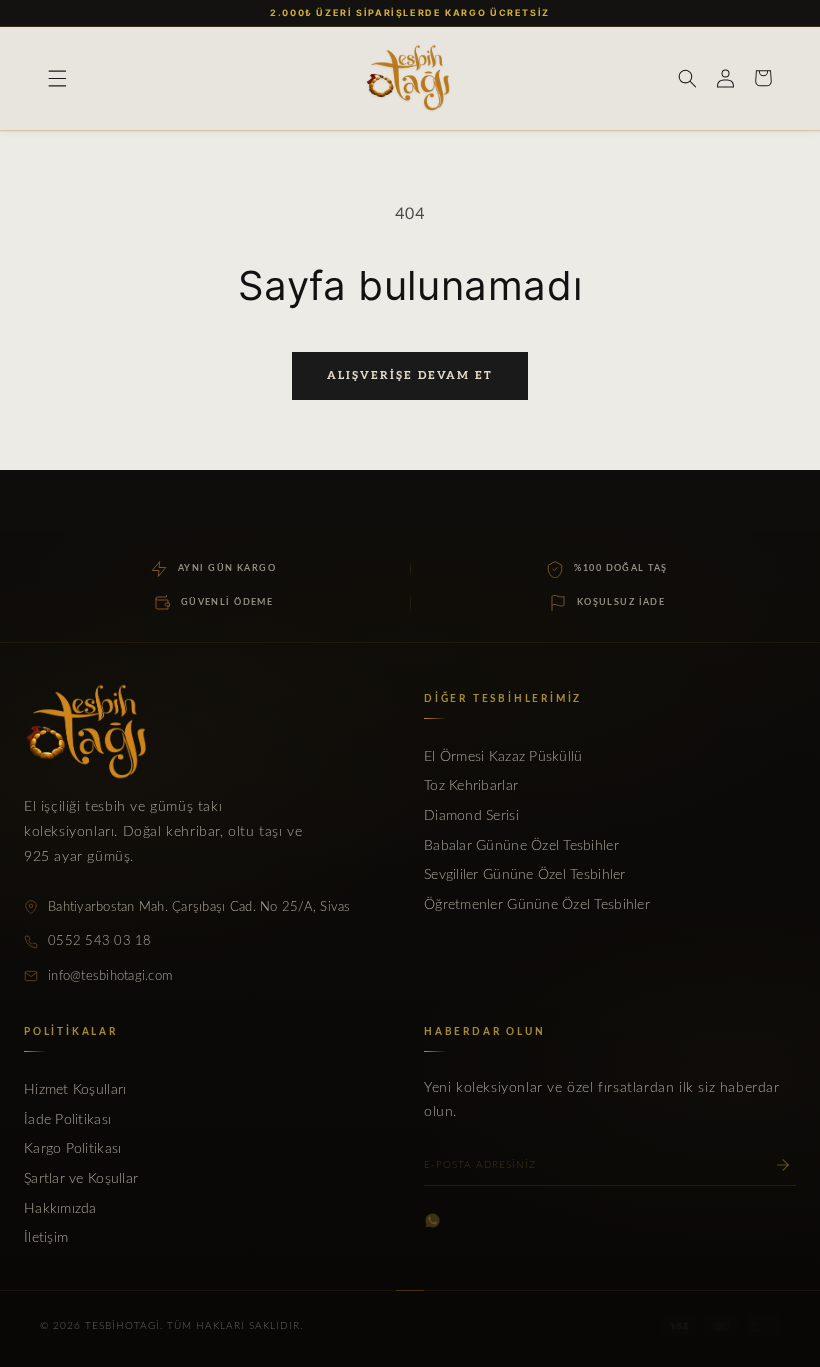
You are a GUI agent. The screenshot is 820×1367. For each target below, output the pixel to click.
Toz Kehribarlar (471, 786)
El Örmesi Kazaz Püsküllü (503, 757)
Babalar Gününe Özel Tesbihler (521, 846)
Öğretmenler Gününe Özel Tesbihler (537, 905)
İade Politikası (67, 1120)
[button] (57, 78)
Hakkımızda (60, 1209)
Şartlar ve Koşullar (81, 1179)
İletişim (46, 1238)
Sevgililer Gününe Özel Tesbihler (525, 875)
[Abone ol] (783, 1165)
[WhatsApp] (432, 1220)
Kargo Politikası (72, 1149)
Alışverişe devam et (410, 375)
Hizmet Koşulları (75, 1090)
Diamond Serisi (471, 816)
